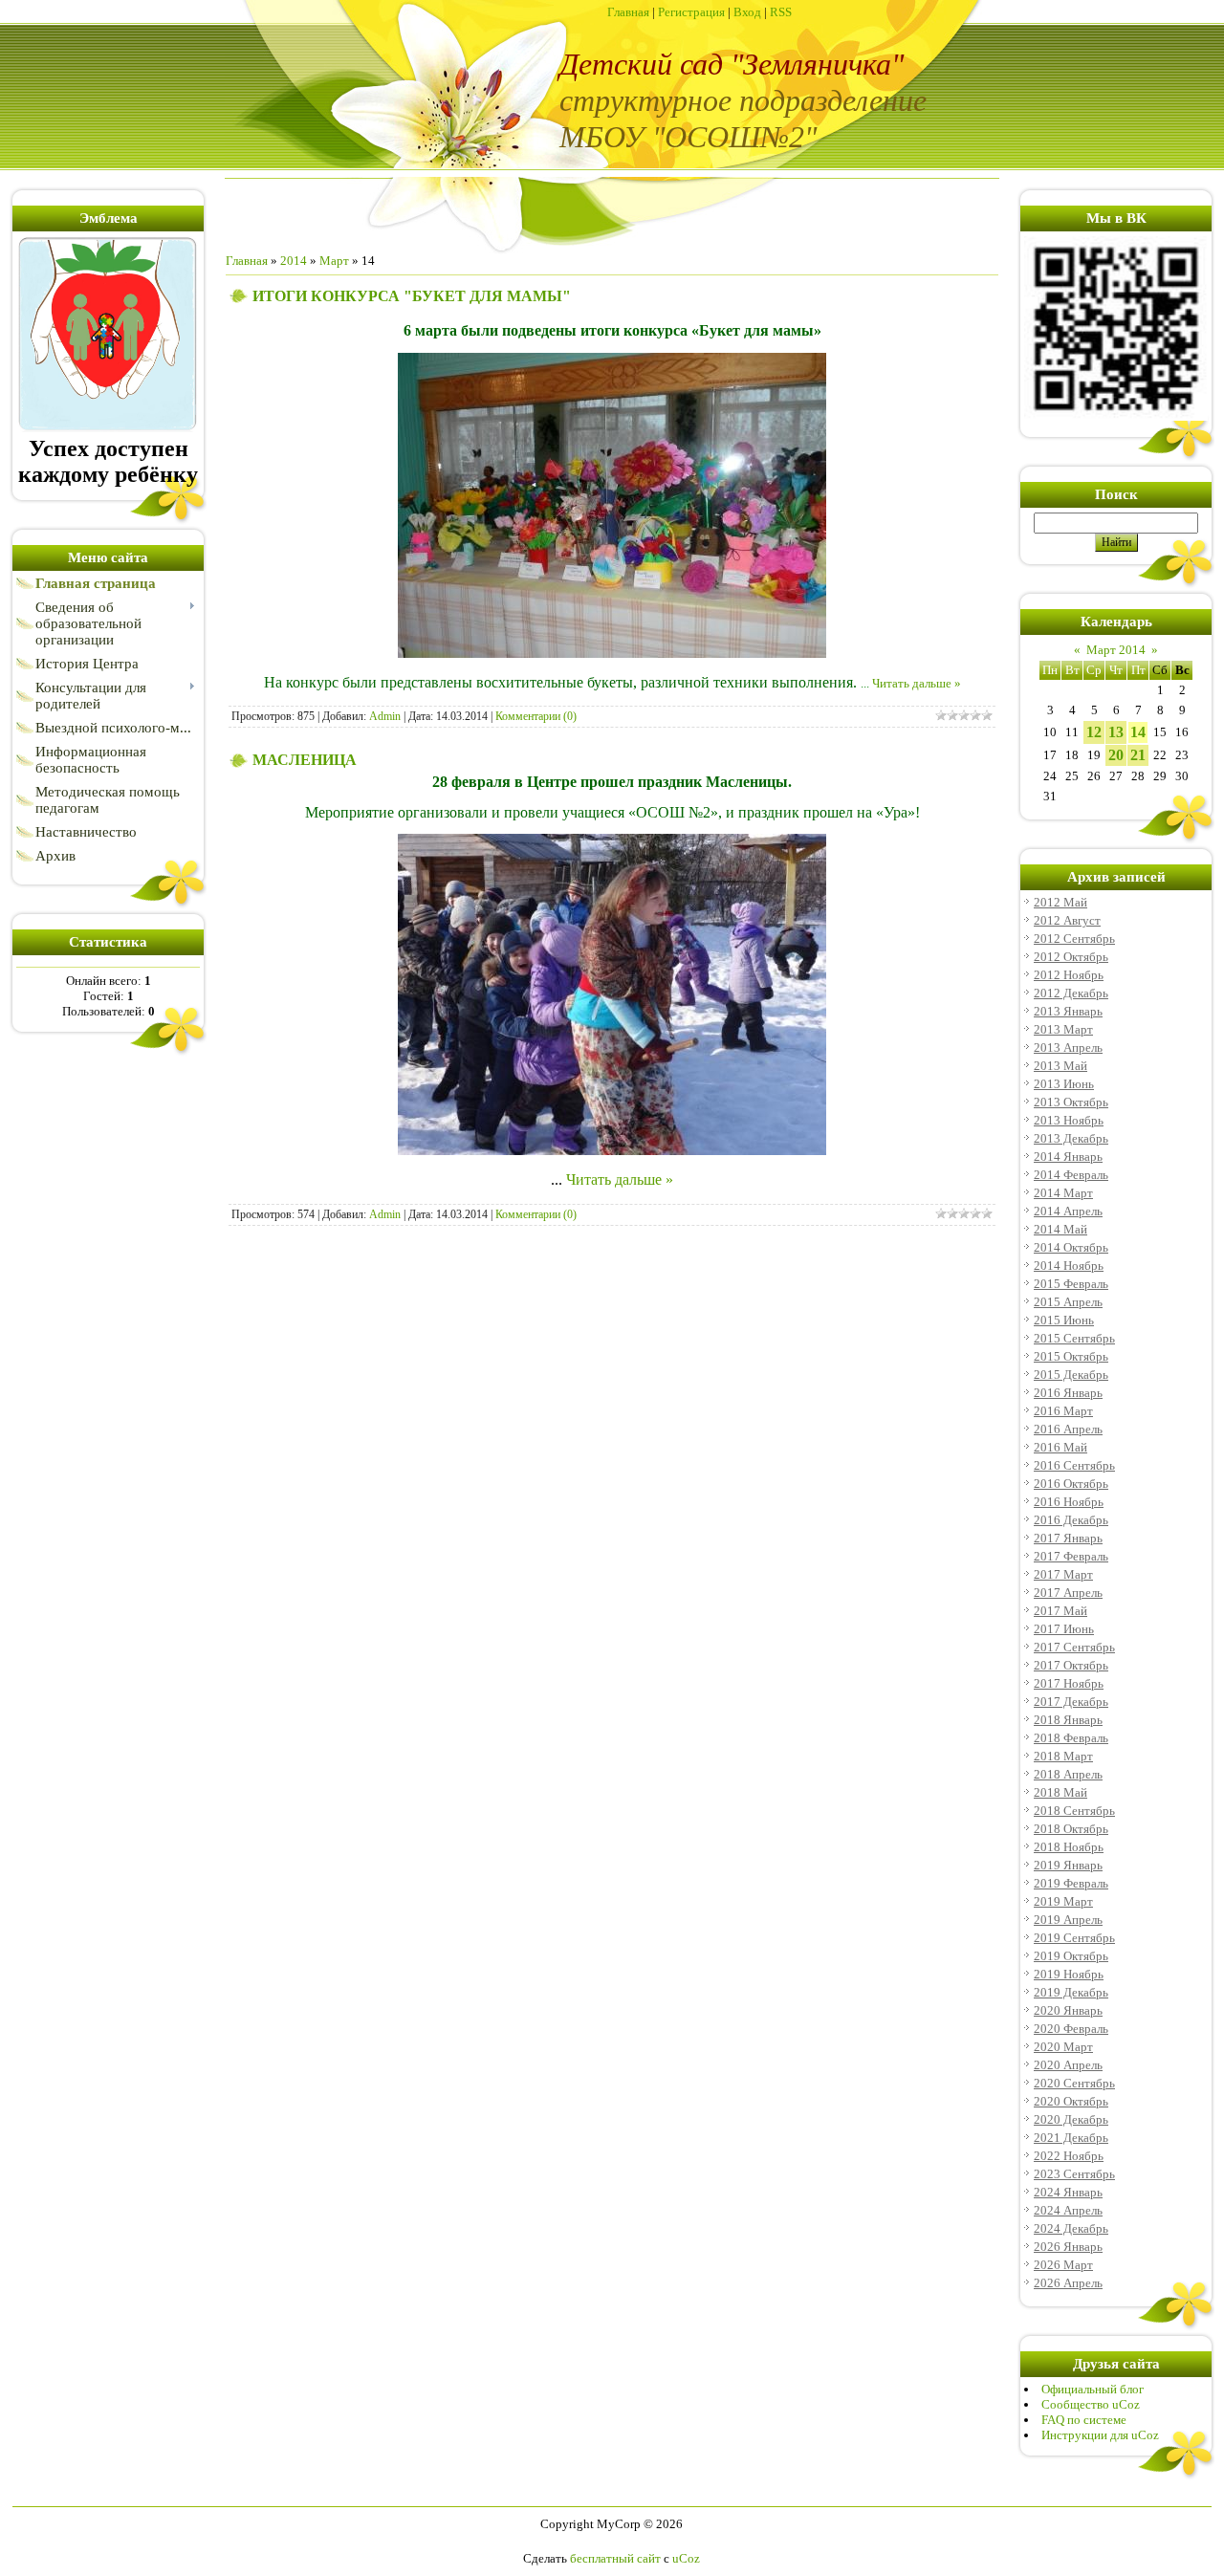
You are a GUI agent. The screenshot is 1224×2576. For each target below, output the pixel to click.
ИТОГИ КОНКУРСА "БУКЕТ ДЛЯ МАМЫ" (412, 296)
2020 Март (1063, 2047)
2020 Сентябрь (1074, 2083)
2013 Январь (1068, 1011)
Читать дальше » (917, 683)
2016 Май (1060, 1447)
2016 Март (1063, 1411)
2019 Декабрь (1071, 1992)
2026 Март (1063, 2265)
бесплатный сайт (615, 2558)
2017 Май (1060, 1611)
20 (1116, 755)
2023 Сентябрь (1074, 2174)
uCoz (686, 2558)
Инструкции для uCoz (1100, 2435)
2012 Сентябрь (1074, 939)
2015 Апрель (1068, 1302)
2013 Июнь (1064, 1084)
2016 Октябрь (1071, 1484)
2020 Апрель (1068, 2065)
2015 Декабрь (1071, 1375)
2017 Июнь (1064, 1629)
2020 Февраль (1071, 2029)
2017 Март (1063, 1574)
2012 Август (1067, 920)
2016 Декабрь (1071, 1520)
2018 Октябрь (1071, 1829)
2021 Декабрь (1071, 2138)
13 (1116, 732)
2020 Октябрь (1071, 2101)
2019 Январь (1068, 1865)
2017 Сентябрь (1074, 1647)
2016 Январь (1068, 1393)
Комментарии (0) (536, 716)
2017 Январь (1068, 1538)
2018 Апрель (1068, 1774)
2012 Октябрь (1071, 957)
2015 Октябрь (1071, 1356)
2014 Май (1060, 1229)
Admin (385, 716)
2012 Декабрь (1071, 993)
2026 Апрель (1068, 2283)
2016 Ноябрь (1069, 1502)
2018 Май (1060, 1792)
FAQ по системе (1084, 2420)
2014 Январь (1068, 1157)
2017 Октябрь (1071, 1665)
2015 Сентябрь (1074, 1338)
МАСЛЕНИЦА (305, 760)
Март (334, 261)
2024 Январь (1068, 2192)
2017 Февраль (1071, 1556)
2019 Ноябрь (1069, 1974)
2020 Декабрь (1071, 2119)
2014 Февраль (1071, 1175)
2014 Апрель (1068, 1211)
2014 (294, 261)
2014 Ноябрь (1069, 1266)
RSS (781, 12)
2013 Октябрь (1071, 1102)
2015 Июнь (1064, 1320)
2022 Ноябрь (1069, 2156)
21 (1138, 755)
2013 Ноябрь (1069, 1120)
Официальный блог (1093, 2389)
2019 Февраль (1071, 1883)
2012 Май (1060, 902)
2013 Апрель (1068, 1048)
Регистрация (691, 12)
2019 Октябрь (1071, 1956)
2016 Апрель (1068, 1429)
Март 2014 (1116, 650)
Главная (628, 12)
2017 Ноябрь (1069, 1683)
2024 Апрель (1068, 2210)
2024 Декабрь (1071, 2228)
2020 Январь (1068, 2010)
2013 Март (1063, 1029)
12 (1094, 732)
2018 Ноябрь (1069, 1847)
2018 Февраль (1071, 1738)
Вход (747, 12)
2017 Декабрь (1071, 1702)
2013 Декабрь (1071, 1138)
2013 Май (1060, 1066)
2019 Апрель (1068, 1920)
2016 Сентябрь (1074, 1465)
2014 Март (1063, 1193)
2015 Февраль (1071, 1284)
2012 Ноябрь (1069, 975)
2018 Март (1063, 1756)
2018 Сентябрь (1074, 1811)
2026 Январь (1068, 2247)
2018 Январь (1068, 1720)
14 (1138, 732)
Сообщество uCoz (1091, 2404)
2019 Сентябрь (1074, 1938)
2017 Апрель (1068, 1593)
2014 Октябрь (1071, 1247)
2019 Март (1063, 1901)
